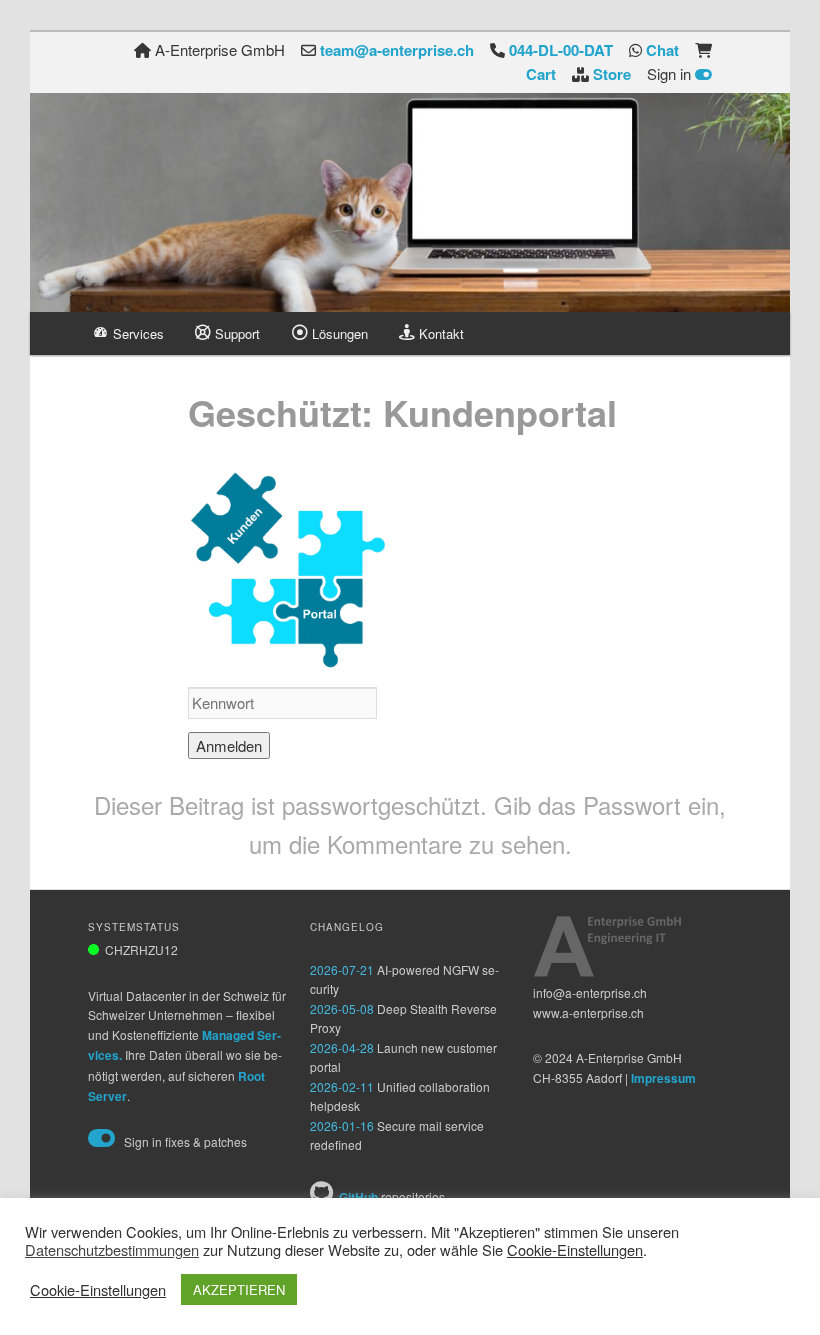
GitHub (358, 1197)
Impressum (663, 1078)
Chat (662, 50)
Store (612, 74)
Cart (541, 74)
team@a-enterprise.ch (397, 50)
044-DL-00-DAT (561, 50)
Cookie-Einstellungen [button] (575, 1249)
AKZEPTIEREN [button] (239, 1289)
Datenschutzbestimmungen (112, 1250)
